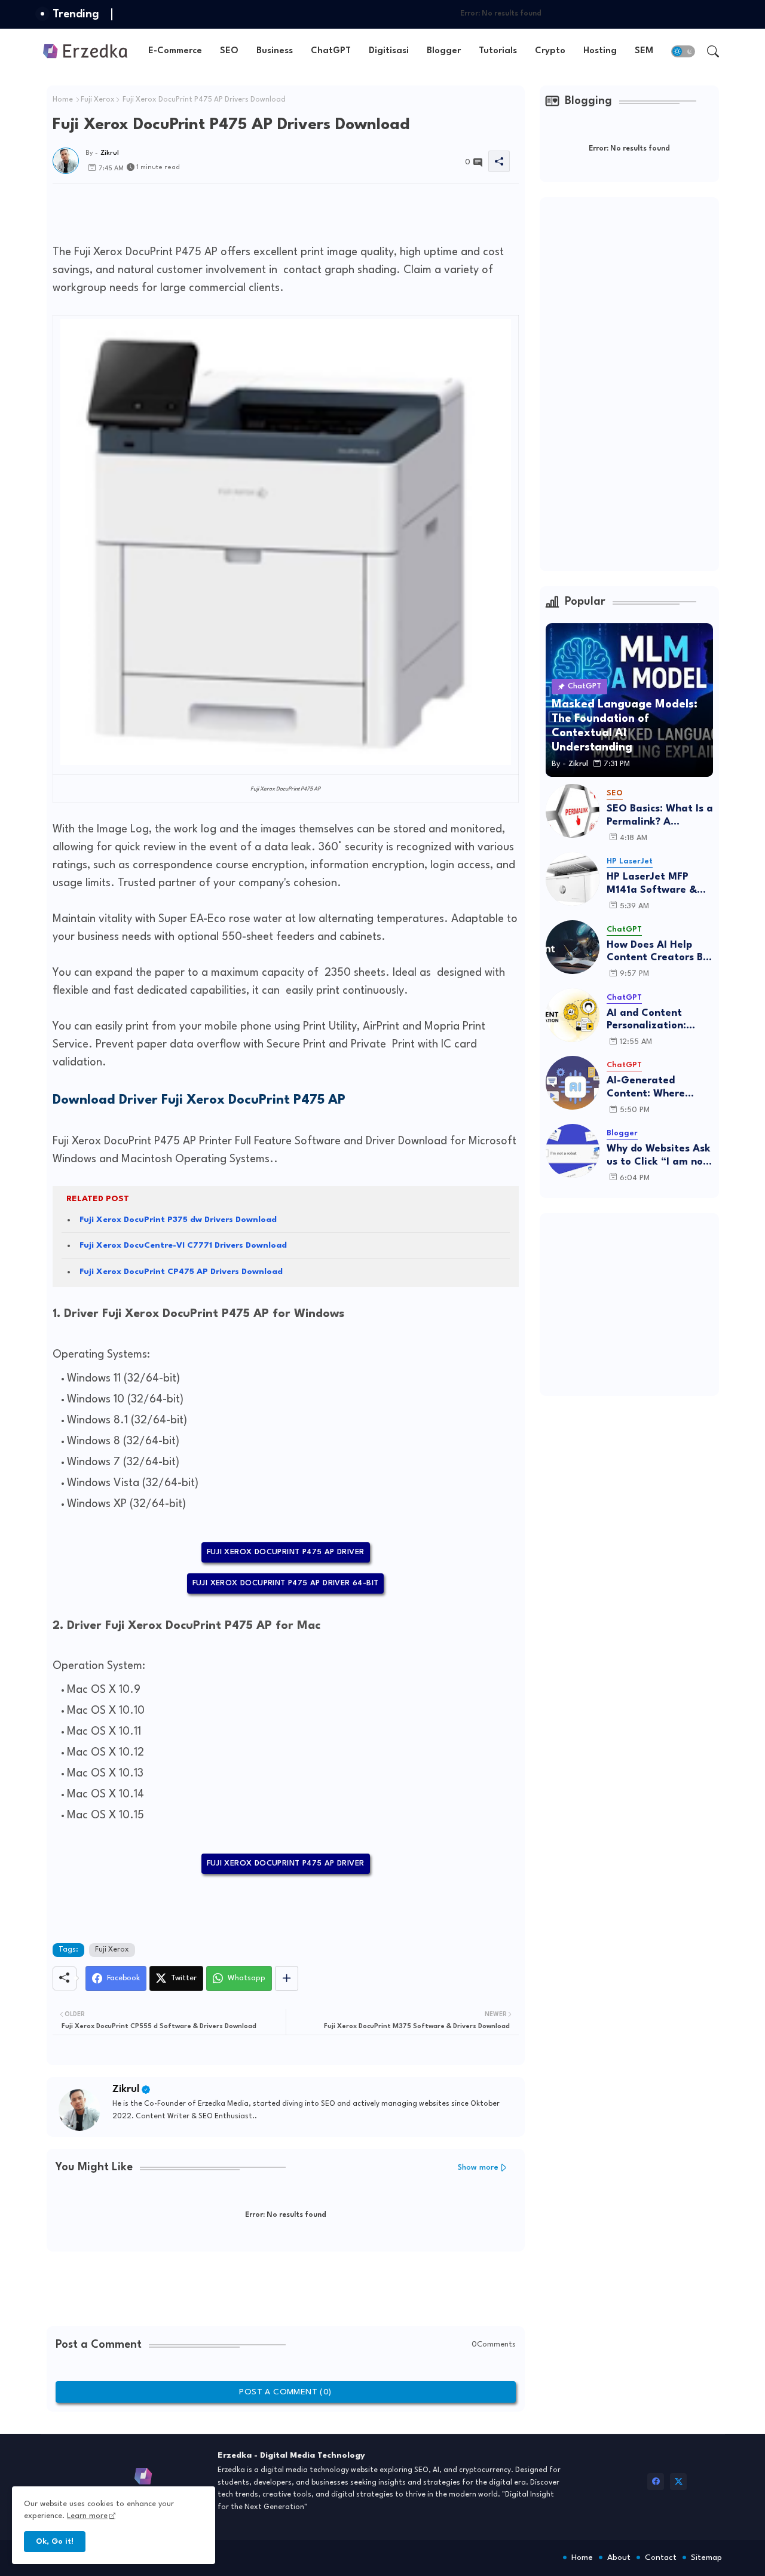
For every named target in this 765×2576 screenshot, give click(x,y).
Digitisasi (389, 51)
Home (63, 100)
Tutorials (498, 51)
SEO (229, 51)
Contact (661, 2557)
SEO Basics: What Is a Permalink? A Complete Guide (660, 816)
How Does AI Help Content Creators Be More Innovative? (658, 952)
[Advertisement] (270, 210)
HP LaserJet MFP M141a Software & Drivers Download (652, 884)
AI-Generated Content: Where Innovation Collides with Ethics (654, 1088)
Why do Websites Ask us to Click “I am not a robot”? (659, 1156)
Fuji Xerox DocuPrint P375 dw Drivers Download (178, 1220)
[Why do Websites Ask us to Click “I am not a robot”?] (573, 1151)
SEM (644, 51)
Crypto (550, 51)
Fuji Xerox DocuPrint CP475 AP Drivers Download (181, 1272)
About (619, 2557)
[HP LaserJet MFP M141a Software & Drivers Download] (573, 879)
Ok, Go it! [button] (55, 2542)
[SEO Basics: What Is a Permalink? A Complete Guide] (573, 811)
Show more (478, 2168)
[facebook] (656, 2482)
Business (275, 51)
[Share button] (287, 1978)
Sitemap (706, 2557)
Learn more (87, 2516)
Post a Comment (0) (285, 2392)
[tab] (175, 51)
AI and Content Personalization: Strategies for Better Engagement (659, 1020)
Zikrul (126, 2089)
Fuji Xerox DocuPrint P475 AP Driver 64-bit (286, 1583)
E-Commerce (175, 51)
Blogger (444, 51)
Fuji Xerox (98, 100)
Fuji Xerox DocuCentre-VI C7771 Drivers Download (183, 1245)
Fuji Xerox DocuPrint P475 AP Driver (286, 1552)
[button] (683, 51)
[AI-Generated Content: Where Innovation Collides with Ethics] (573, 1083)
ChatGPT (331, 51)
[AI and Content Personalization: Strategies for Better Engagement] (573, 1015)
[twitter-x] (678, 2482)
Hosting (600, 51)
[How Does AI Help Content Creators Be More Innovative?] (573, 947)
